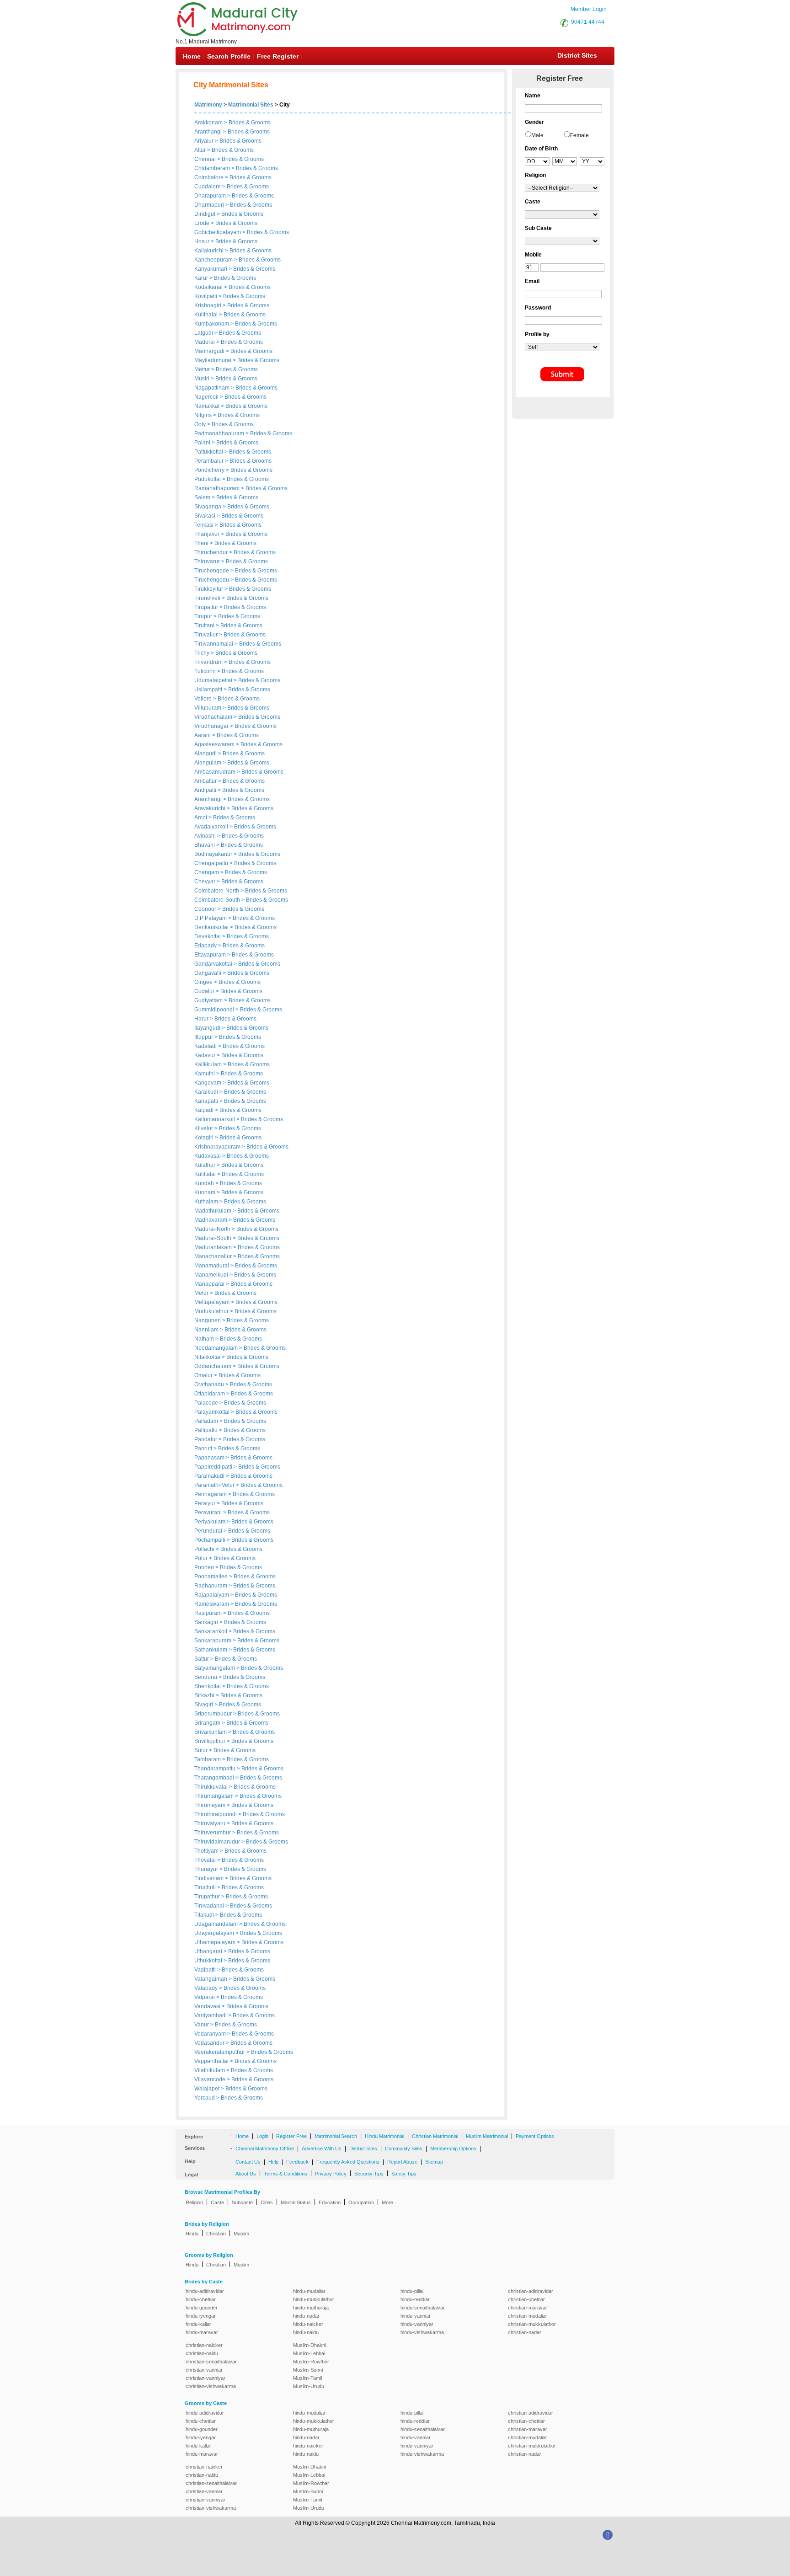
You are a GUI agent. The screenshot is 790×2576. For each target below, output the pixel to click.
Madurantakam (214, 1247)
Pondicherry (210, 470)
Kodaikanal (209, 287)
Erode (203, 223)
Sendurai (206, 1677)
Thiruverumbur (213, 1833)
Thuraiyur (207, 1869)
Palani (203, 443)
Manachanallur (214, 1256)
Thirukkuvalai (212, 1787)
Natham (205, 1339)
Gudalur (205, 991)
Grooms (261, 123)
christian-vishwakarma (211, 2386)
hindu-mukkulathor (314, 2299)
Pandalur (206, 1439)
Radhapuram (211, 1586)
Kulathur (206, 1165)
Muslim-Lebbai (309, 2353)
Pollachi (205, 1549)
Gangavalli (208, 973)
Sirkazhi (205, 1695)
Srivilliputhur (211, 1741)
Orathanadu (210, 1384)
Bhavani (205, 845)
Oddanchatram (214, 1366)
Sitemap (434, 2162)
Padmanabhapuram (220, 433)
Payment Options (535, 2136)
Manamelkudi (212, 1275)
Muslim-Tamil (307, 2378)
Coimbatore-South (218, 900)
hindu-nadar (306, 2316)
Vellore (204, 699)
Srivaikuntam (211, 1732)
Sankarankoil (211, 1631)
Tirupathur (208, 1897)
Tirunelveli (208, 598)
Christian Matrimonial (435, 2136)
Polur (202, 1558)
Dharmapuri (210, 205)
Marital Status (296, 2202)
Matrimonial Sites (251, 105)
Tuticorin (206, 671)
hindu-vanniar (416, 2316)
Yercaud (205, 2098)
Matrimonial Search (336, 2136)
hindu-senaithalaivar (423, 2308)
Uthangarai (209, 1951)
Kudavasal (208, 1156)
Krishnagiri (208, 305)
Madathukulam (214, 1211)
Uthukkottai (209, 1961)
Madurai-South (214, 1238)
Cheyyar (206, 882)
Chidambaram (213, 168)
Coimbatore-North (217, 891)
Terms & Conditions (286, 2174)
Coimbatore (210, 177)
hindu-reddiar (415, 2299)
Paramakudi (210, 1476)
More (387, 2202)
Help (273, 2162)
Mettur (203, 369)
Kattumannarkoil (215, 1119)
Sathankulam (211, 1650)
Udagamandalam (217, 1924)
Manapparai (210, 1284)
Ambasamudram (216, 772)
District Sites (577, 55)
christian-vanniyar (206, 2378)
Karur (202, 278)
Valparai (205, 1997)
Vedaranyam (211, 2034)
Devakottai (208, 936)
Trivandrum (209, 662)
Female (579, 135)
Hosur (203, 241)
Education (330, 2202)
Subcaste (242, 2202)
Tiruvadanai (210, 1906)
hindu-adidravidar (205, 2291)
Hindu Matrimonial (384, 2136)
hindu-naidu (306, 2332)
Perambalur (210, 461)
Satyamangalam (215, 1668)
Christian (216, 2234)
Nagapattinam (213, 388)
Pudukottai (208, 479)
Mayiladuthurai (214, 360)
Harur (202, 1019)
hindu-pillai (412, 2291)
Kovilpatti (206, 296)
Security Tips (369, 2174)
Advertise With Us (322, 2148)
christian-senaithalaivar (211, 2362)
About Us (246, 2174)
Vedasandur (210, 2043)
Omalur (204, 1375)
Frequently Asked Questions (348, 2162)
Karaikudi (207, 1092)
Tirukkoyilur (209, 589)
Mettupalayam (213, 1302)
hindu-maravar (202, 2332)
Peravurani (209, 1512)
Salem (203, 497)
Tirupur (204, 616)
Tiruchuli (206, 1887)
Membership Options (453, 2148)
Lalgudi (204, 333)
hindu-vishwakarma (422, 2332)
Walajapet (208, 2089)
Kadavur (206, 1055)
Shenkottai (208, 1686)
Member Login (589, 9)
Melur (202, 1293)
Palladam (207, 1421)
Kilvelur (204, 1128)
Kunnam (206, 1192)
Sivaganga (208, 507)
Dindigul (206, 214)
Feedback (297, 2162)
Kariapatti (207, 1101)
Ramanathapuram (218, 488)
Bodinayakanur (214, 854)
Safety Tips (404, 2174)
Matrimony (208, 105)
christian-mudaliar (528, 2316)
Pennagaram (211, 1494)
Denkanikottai (212, 927)
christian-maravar (528, 2308)
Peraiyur (206, 1503)
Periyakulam (211, 1522)
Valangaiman (211, 1979)
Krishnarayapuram (218, 1147)
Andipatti (206, 790)
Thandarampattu (216, 1769)
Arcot (201, 818)
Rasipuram (209, 1613)
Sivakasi (206, 516)
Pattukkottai (209, 452)
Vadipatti (206, 1970)
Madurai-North (213, 1229)
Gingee (204, 982)
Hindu (192, 2234)
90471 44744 (588, 22)
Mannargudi (210, 351)
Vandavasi (208, 2006)
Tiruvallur (207, 635)
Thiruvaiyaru (211, 1823)
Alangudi (206, 754)
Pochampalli (211, 1540)
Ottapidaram (210, 1394)
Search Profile (229, 56)
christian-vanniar (204, 2370)
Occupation (361, 2202)
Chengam (207, 872)
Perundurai (209, 1531)
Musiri (203, 379)
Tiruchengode (212, 571)
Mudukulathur (212, 1311)
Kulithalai (207, 315)
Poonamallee (212, 1577)
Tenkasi (205, 525)
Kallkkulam (209, 1064)
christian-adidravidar (531, 2291)
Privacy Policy (331, 2174)
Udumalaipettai (214, 680)
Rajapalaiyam (212, 1595)
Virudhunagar (212, 726)
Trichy (203, 653)
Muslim (241, 2234)
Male (537, 135)
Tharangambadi (215, 1778)
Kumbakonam (212, 324)
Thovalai (206, 1860)
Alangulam (208, 763)
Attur (201, 150)
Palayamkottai (213, 1412)
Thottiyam (207, 1851)
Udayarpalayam (215, 1933)
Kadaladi (206, 1046)
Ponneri (205, 1567)
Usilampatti (209, 689)
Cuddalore (208, 187)
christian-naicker (204, 2345)
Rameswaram (212, 1604)
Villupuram (208, 708)
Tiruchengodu (212, 580)
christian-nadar (525, 2332)
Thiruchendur (212, 552)
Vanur (202, 2025)
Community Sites (404, 2148)
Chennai (206, 159)
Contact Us (248, 2162)
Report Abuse (402, 2162)
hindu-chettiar (201, 2299)
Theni (202, 543)
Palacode (207, 1403)
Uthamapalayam (216, 1942)
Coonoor (206, 909)
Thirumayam (211, 1805)
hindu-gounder (202, 2308)
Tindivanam (210, 1878)
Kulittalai (206, 1174)
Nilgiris (204, 415)
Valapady (207, 1988)
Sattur (202, 1659)
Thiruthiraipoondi (216, 1814)
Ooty (201, 424)
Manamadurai (212, 1266)
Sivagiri (204, 1705)
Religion (194, 2202)
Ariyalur (205, 141)
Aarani (203, 735)
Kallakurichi (210, 251)
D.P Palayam (211, 918)
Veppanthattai (212, 2061)
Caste (217, 2202)
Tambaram (208, 1759)
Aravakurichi (211, 808)
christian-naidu (202, 2353)
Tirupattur (207, 607)
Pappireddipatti (214, 1467)
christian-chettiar (526, 2299)
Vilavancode (211, 2079)
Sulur (202, 1750)
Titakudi (205, 1915)
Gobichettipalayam (218, 232)
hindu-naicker (308, 2324)
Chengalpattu (212, 863)
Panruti (204, 1448)
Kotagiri (205, 1138)
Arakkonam (208, 123)
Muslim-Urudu (309, 2386)
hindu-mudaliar (309, 2291)
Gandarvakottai (214, 964)
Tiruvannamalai (214, 644)
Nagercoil (207, 397)
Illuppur (204, 1037)
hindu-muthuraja (311, 2308)
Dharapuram (211, 196)
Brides (237, 123)
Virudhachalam (214, 717)
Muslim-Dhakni (310, 2345)
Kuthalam (207, 1202)
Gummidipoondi (215, 1010)
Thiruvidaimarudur (218, 1842)
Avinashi (206, 836)
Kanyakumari (211, 269)
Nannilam (207, 1330)
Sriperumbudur (214, 1714)
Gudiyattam (209, 1000)
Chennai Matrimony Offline (265, 2148)
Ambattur (206, 781)
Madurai (205, 342)
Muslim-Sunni (308, 2370)
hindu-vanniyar (417, 2324)
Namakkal (208, 406)
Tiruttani (205, 625)
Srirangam (208, 1723)
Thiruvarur (208, 561)
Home (192, 56)
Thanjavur (208, 534)
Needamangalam (217, 1348)
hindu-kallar (198, 2324)
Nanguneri (208, 1320)
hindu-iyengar (201, 2316)
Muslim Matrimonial (487, 2136)
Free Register (278, 56)
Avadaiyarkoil (212, 827)
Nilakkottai (208, 1357)
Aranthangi (208, 132)
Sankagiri (207, 1622)
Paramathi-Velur (215, 1485)
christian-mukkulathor (532, 2324)
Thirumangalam (215, 1796)
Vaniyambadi (211, 2015)
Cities (267, 2202)
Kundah (205, 1183)
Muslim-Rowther (311, 2362)
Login (262, 2136)
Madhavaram (211, 1220)
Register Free (291, 2136)
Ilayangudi (208, 1028)
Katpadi (205, 1110)
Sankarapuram (214, 1641)
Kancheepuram (214, 260)
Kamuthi (205, 1074)
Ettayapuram (211, 955)
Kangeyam (208, 1083)
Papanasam (210, 1458)
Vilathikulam (210, 2070)
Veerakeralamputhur (220, 2052)
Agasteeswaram (215, 744)
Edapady (206, 946)
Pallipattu (207, 1430)
